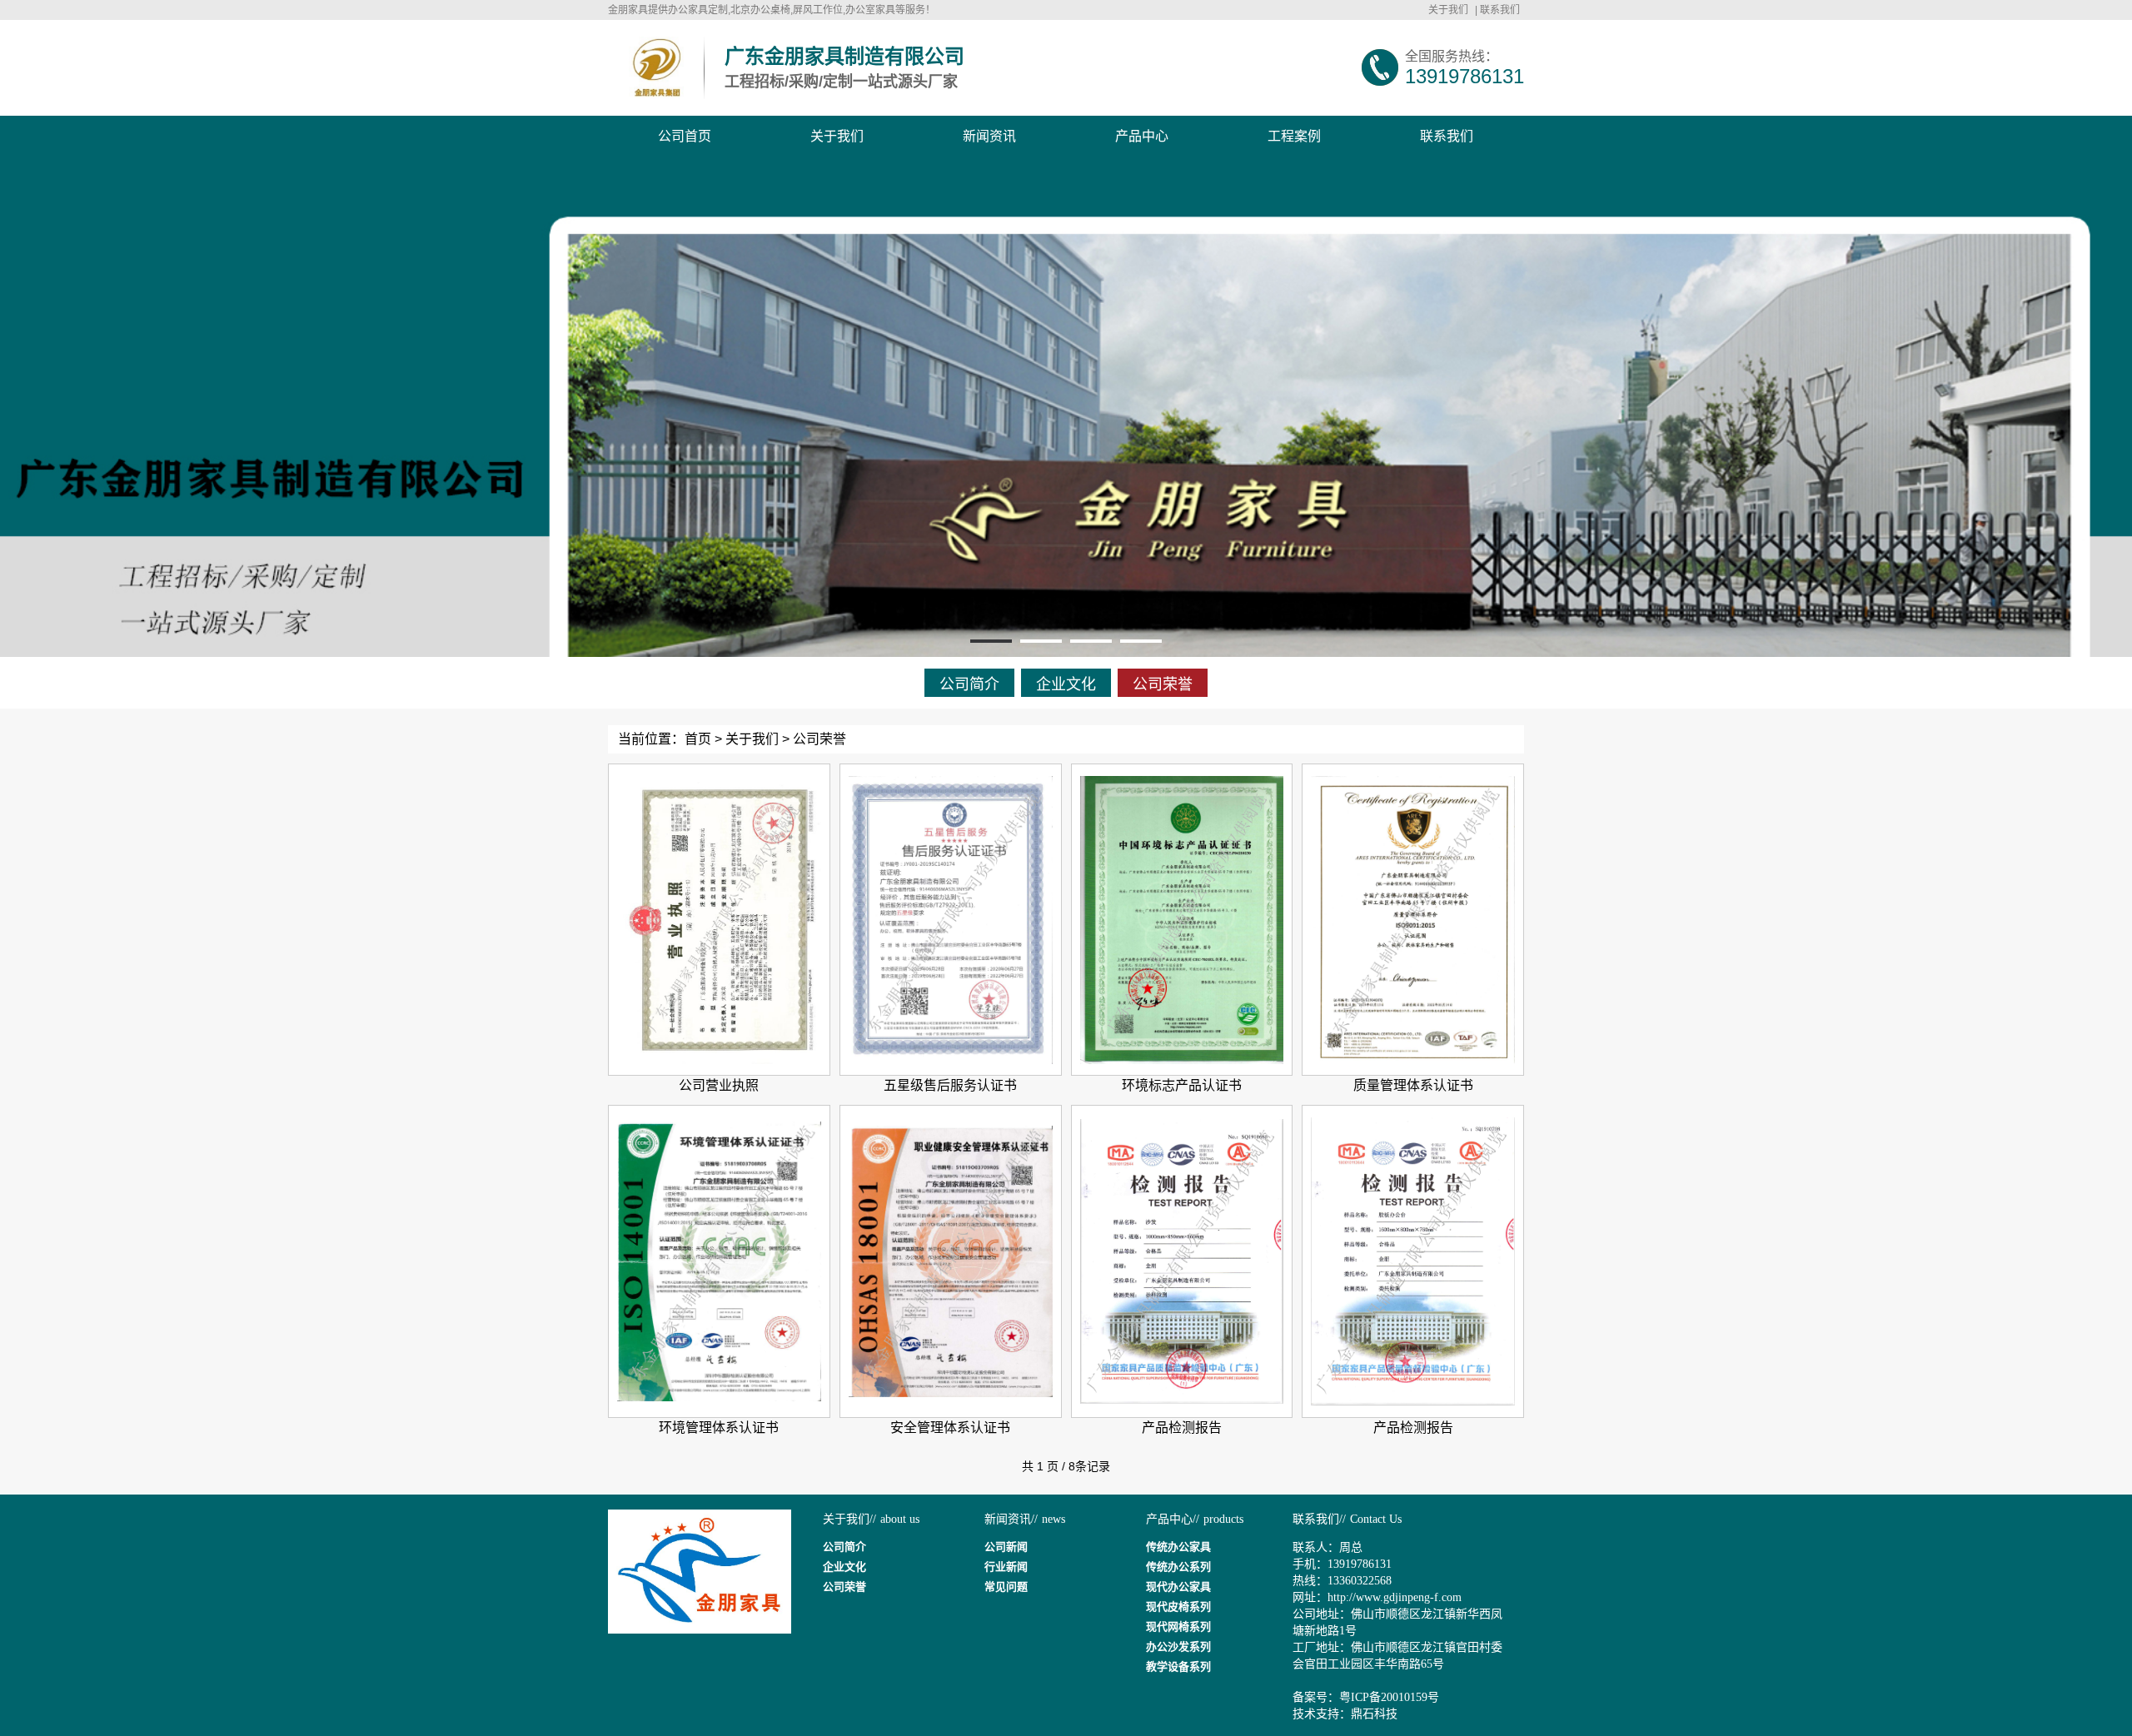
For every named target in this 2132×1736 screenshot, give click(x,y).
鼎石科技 (1374, 1714)
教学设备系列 (1178, 1666)
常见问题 (1006, 1587)
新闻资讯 (989, 136)
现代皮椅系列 (1178, 1607)
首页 (698, 739)
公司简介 (969, 684)
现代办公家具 (1178, 1587)
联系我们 (1500, 10)
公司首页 (685, 136)
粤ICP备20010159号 (1389, 1697)
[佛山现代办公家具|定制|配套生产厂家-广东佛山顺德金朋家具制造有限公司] (656, 68)
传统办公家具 (1178, 1547)
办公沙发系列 (1178, 1646)
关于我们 (1448, 10)
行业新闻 (1006, 1567)
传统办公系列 (1178, 1567)
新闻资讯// (1011, 1519)
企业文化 (1066, 684)
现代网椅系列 (1178, 1627)
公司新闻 (1006, 1547)
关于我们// (849, 1519)
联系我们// (1319, 1519)
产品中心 (1142, 136)
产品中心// (1173, 1519)
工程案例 (1294, 136)
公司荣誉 (1163, 684)
